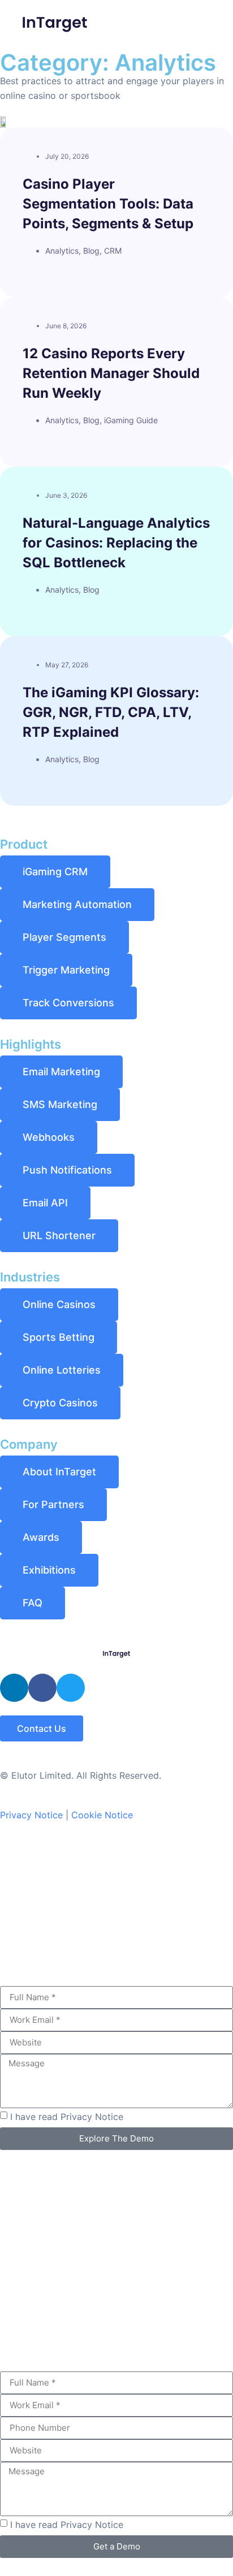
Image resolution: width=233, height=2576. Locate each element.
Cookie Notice (102, 1815)
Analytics (62, 251)
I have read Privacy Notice (67, 2117)
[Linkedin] (14, 1688)
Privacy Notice (31, 1815)
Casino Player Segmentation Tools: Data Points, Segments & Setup (108, 204)
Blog (91, 251)
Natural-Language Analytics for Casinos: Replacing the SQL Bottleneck (116, 543)
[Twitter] (71, 1688)
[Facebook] (42, 1688)
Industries (30, 1277)
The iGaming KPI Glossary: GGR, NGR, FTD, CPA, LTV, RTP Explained (111, 712)
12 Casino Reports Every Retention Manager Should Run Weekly (111, 373)
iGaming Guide (131, 420)
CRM (113, 251)
